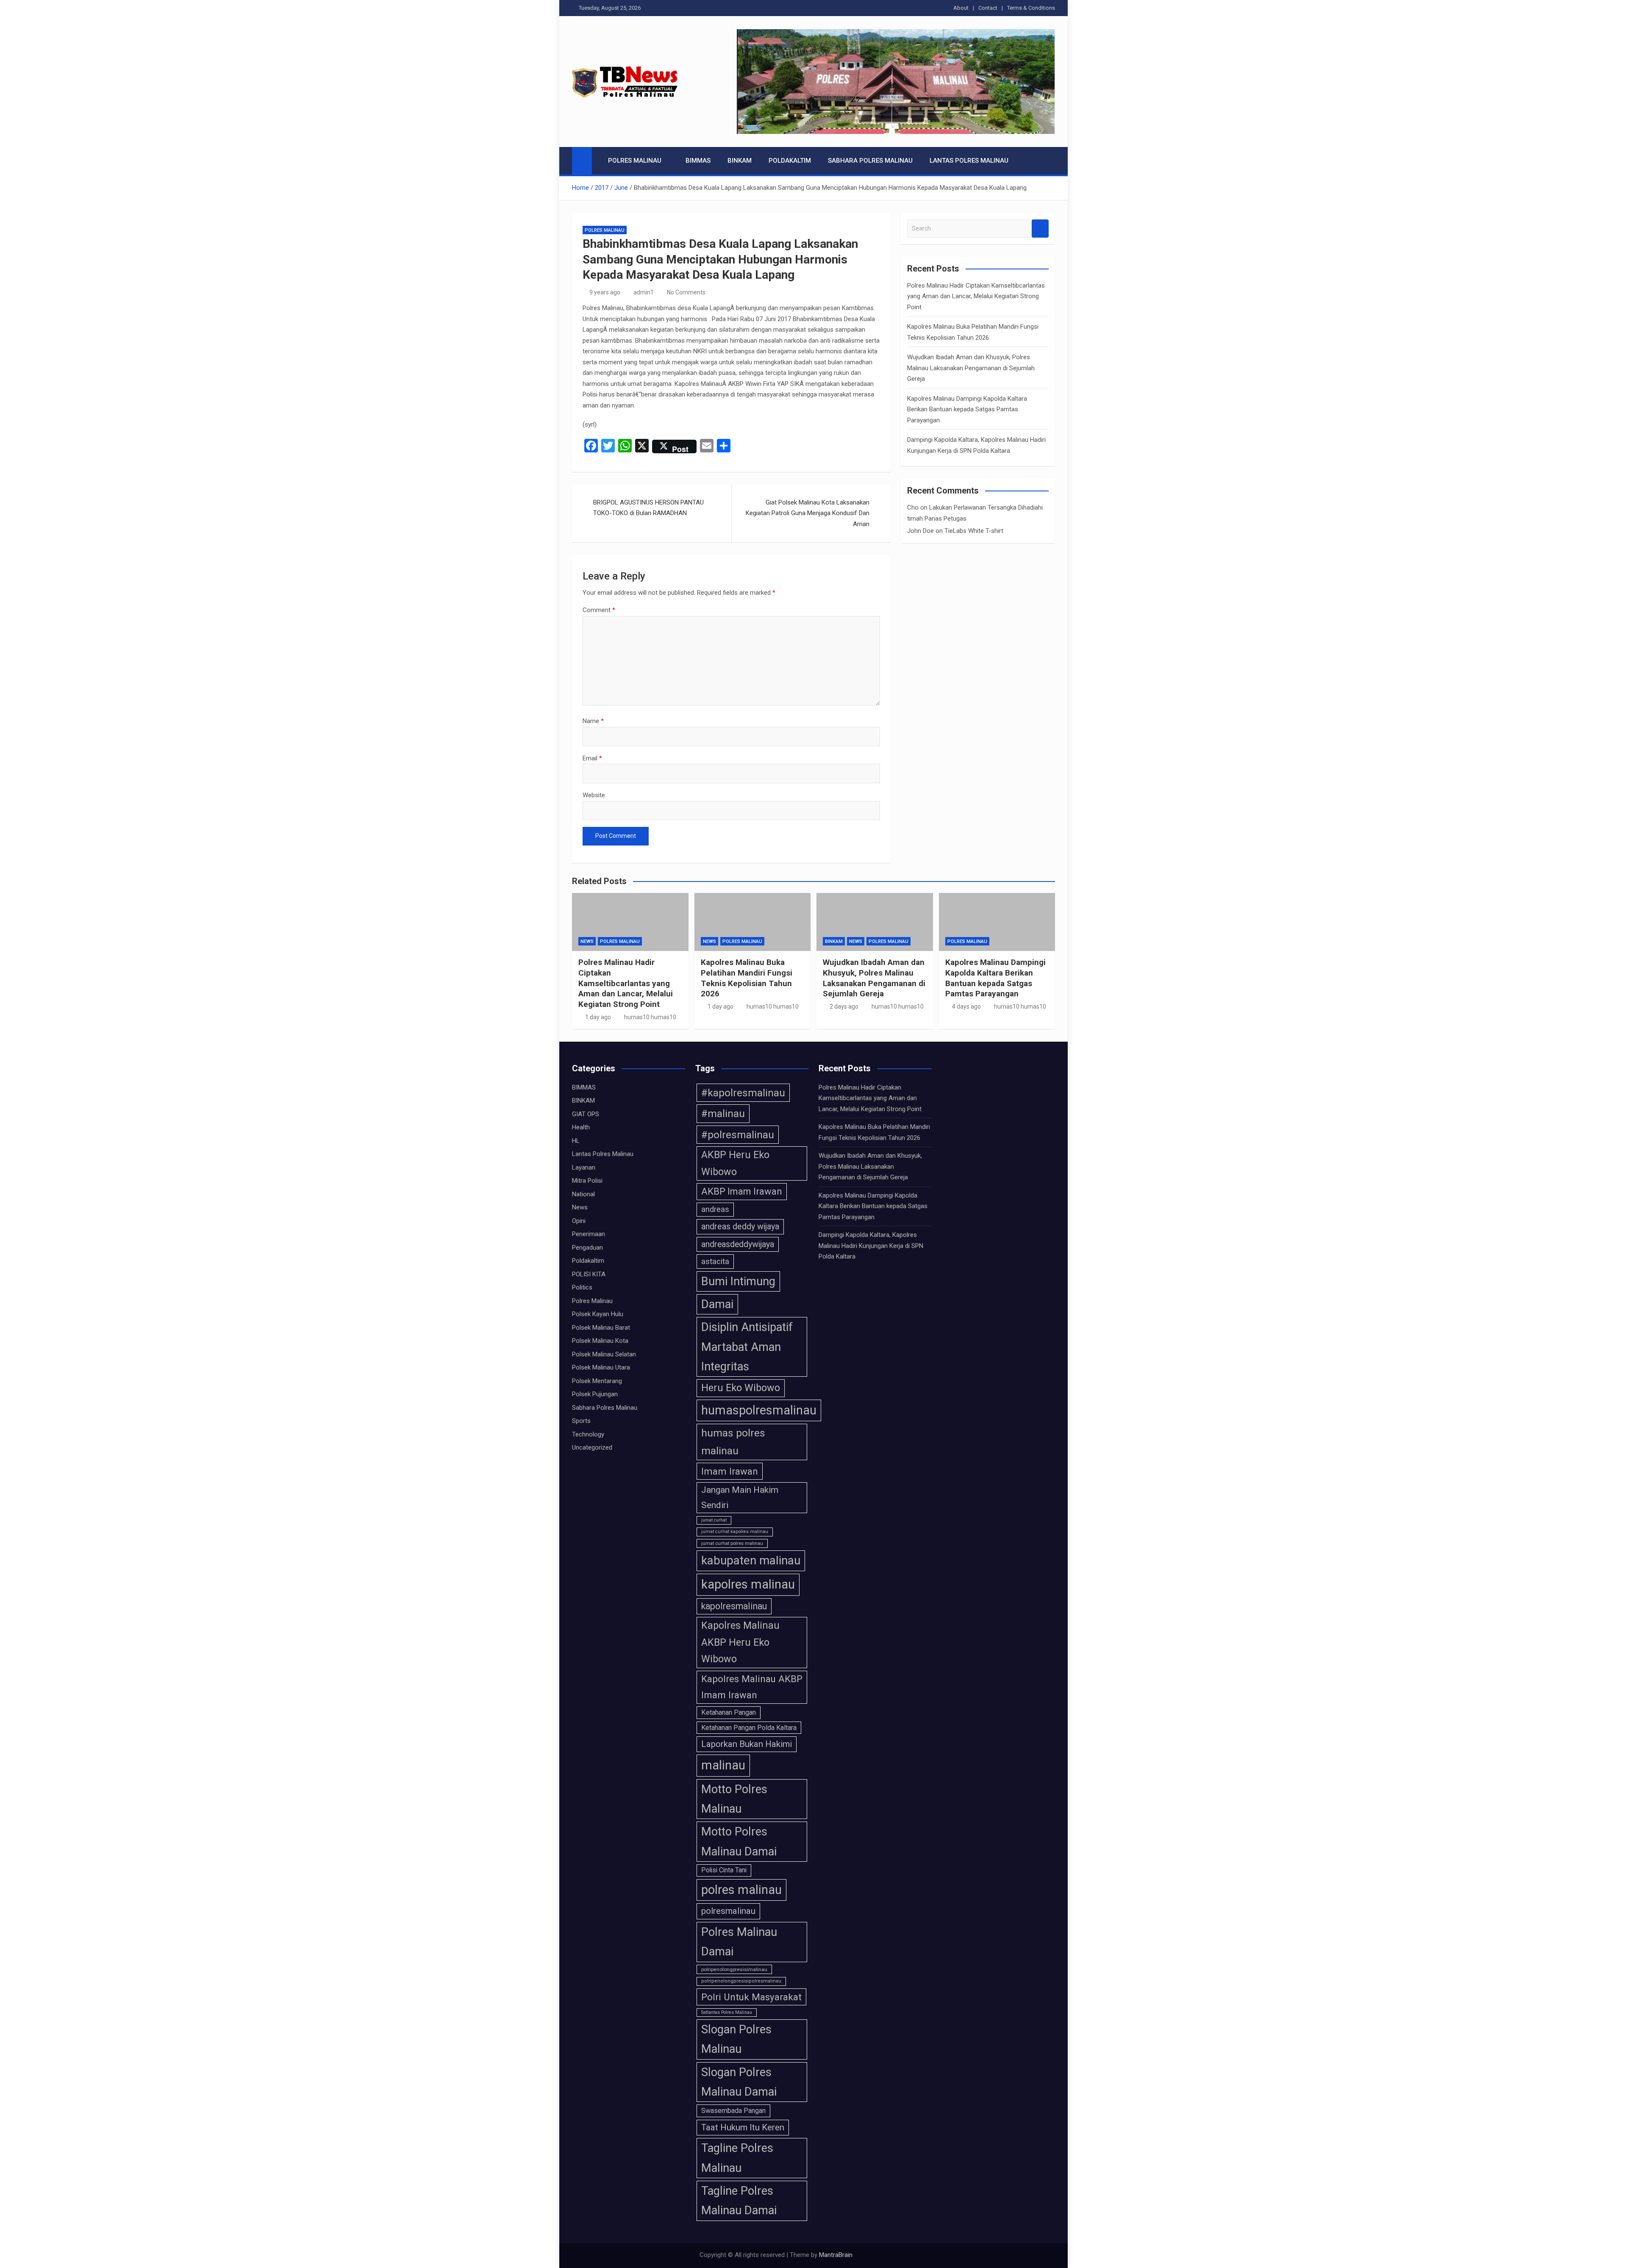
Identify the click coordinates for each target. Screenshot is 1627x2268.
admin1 (644, 292)
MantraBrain (836, 2255)
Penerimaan (589, 1234)
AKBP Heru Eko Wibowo (735, 1163)
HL (576, 1141)
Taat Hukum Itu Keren (743, 2127)
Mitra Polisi (587, 1181)
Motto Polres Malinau (734, 1799)
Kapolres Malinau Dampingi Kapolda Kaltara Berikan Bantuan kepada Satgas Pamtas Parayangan (967, 409)
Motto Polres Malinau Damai (739, 1841)
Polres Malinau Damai (739, 1942)
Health (581, 1127)
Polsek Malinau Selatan (604, 1354)
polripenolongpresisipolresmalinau (741, 1981)
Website (594, 795)
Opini (579, 1221)
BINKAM (740, 161)
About (961, 8)
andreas (715, 1209)
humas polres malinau (733, 1442)
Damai (717, 1304)
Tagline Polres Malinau (737, 2158)
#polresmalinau (738, 1135)
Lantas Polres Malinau (969, 161)
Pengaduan (587, 1248)
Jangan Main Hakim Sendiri (740, 1497)
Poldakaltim (790, 161)
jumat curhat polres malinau (732, 1543)
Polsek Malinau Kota (600, 1341)
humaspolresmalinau (759, 1410)
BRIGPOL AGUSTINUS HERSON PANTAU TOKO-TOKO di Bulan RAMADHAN (648, 508)
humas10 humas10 (650, 1017)
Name (593, 721)
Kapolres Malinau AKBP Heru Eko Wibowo (740, 1642)
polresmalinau (728, 1911)
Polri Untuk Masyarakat (751, 1997)
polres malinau (741, 1890)
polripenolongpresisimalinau (734, 1969)
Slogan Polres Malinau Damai (739, 2082)
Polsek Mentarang (597, 1381)
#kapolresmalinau (743, 1093)
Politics (582, 1287)
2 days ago (844, 1006)
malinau (723, 1765)
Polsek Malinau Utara (601, 1367)
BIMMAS (698, 161)
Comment (599, 610)
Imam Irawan (730, 1471)
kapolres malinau (748, 1584)
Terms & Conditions (1031, 8)
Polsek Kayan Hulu (598, 1314)
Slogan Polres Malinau (736, 2039)
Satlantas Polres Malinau (727, 2012)
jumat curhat (714, 1520)
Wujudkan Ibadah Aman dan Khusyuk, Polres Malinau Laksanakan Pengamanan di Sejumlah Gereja (971, 368)
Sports (581, 1421)
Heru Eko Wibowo (741, 1388)
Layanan (584, 1167)
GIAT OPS (586, 1114)
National (583, 1194)
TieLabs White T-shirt (974, 531)
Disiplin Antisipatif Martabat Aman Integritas (747, 1347)
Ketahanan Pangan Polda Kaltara (749, 1728)
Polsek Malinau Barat (601, 1328)
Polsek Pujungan (595, 1394)
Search (1040, 229)
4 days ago (966, 1006)
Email (592, 758)
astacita (715, 1261)
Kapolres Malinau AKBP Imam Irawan (752, 1687)
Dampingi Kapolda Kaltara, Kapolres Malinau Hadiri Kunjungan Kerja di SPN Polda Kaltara (871, 1246)
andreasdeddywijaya (738, 1244)
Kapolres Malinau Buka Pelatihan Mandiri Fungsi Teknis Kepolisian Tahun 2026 (747, 978)
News (587, 941)
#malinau (723, 1113)
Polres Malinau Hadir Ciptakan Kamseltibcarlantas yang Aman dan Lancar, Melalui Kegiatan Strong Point (976, 296)
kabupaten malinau (751, 1560)
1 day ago (598, 1017)
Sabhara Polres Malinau (870, 161)
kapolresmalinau (734, 1606)
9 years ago (605, 292)
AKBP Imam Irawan (742, 1191)
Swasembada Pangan (733, 2111)
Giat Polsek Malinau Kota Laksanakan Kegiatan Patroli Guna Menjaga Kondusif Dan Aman (808, 513)
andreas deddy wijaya (740, 1227)
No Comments (686, 292)
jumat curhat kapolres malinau (735, 1532)
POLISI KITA (589, 1274)
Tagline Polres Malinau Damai (739, 2201)
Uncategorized (592, 1447)
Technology (588, 1434)
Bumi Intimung (738, 1281)
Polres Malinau (635, 161)
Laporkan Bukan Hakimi (747, 1744)
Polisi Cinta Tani (724, 1870)
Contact (988, 8)
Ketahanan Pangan (729, 1712)
